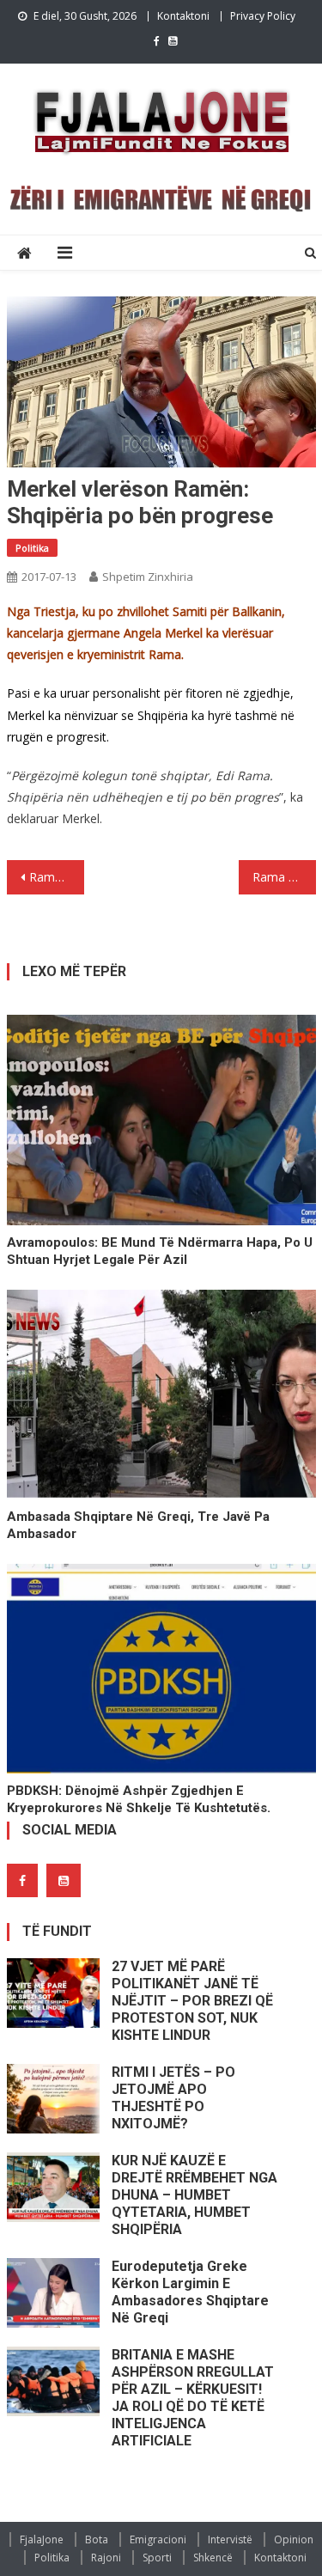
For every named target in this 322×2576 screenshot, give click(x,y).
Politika (32, 548)
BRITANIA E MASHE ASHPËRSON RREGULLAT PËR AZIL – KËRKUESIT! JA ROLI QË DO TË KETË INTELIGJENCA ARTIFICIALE (193, 2398)
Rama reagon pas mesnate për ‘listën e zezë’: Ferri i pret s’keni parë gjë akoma (57, 877)
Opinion (294, 2539)
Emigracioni (158, 2539)
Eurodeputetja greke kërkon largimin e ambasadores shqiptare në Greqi (190, 2292)
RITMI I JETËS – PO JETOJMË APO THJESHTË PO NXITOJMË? (173, 2098)
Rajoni (106, 2558)
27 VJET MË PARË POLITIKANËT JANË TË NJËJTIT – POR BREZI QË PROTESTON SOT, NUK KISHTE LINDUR (192, 2001)
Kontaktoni (183, 16)
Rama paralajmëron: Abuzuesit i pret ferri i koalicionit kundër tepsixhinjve (284, 877)
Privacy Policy (263, 16)
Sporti (157, 2558)
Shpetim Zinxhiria (148, 577)
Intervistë (230, 2539)
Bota (97, 2539)
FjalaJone (42, 2539)
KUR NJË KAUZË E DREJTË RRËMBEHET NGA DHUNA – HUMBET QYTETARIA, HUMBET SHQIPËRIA (194, 2195)
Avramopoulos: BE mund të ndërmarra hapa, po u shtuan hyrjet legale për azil (160, 1251)
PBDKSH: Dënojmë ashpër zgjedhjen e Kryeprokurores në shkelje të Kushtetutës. (139, 1799)
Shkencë (213, 2558)
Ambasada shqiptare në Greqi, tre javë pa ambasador (138, 1525)
